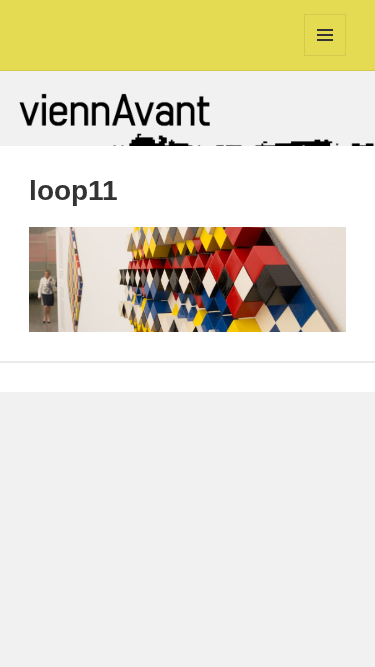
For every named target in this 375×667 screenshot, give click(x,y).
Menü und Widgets (325, 55)
